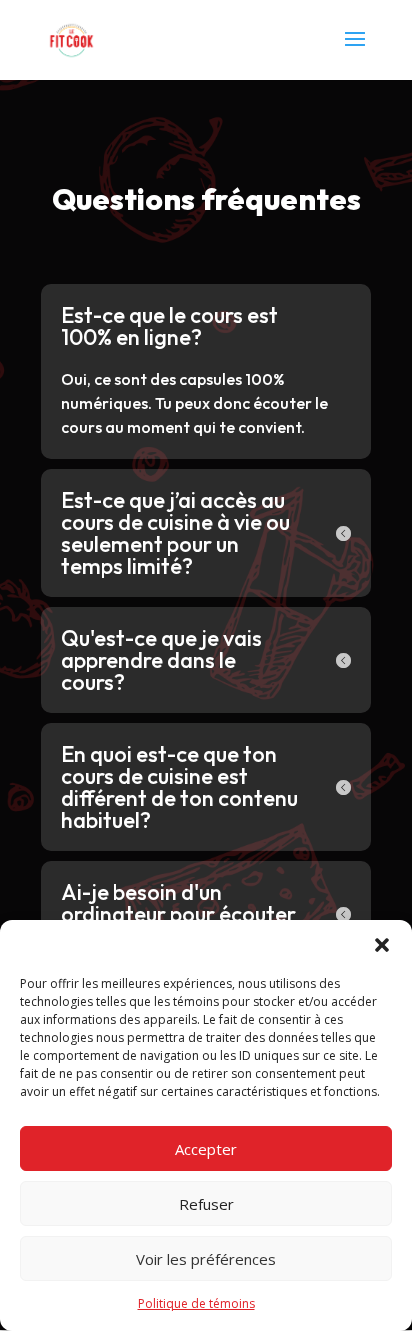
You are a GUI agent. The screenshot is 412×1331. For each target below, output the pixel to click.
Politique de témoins (196, 1303)
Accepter (206, 1149)
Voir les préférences (206, 1259)
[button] (382, 945)
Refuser (206, 1204)
